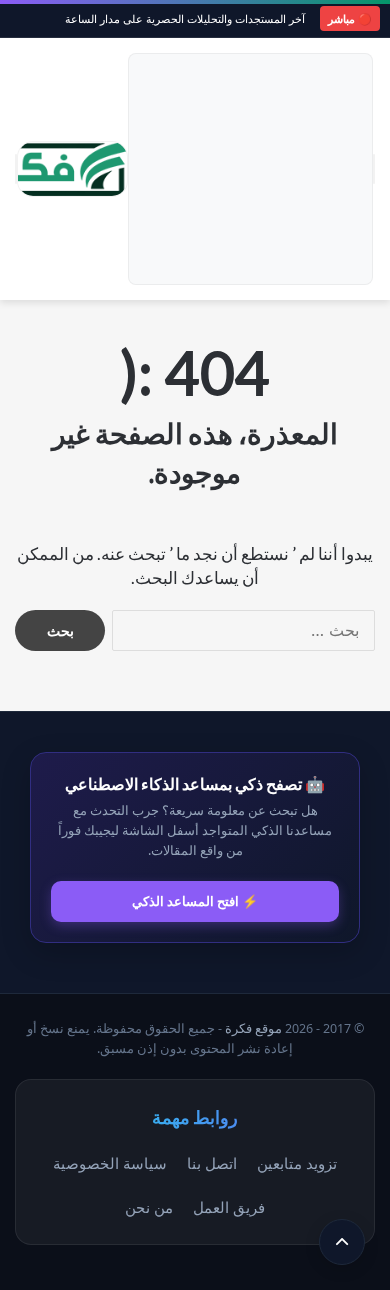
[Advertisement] (250, 169)
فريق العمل (229, 1207)
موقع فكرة (253, 1028)
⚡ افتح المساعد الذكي (195, 901)
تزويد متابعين (297, 1163)
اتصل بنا (212, 1163)
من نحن (149, 1207)
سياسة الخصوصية (110, 1163)
